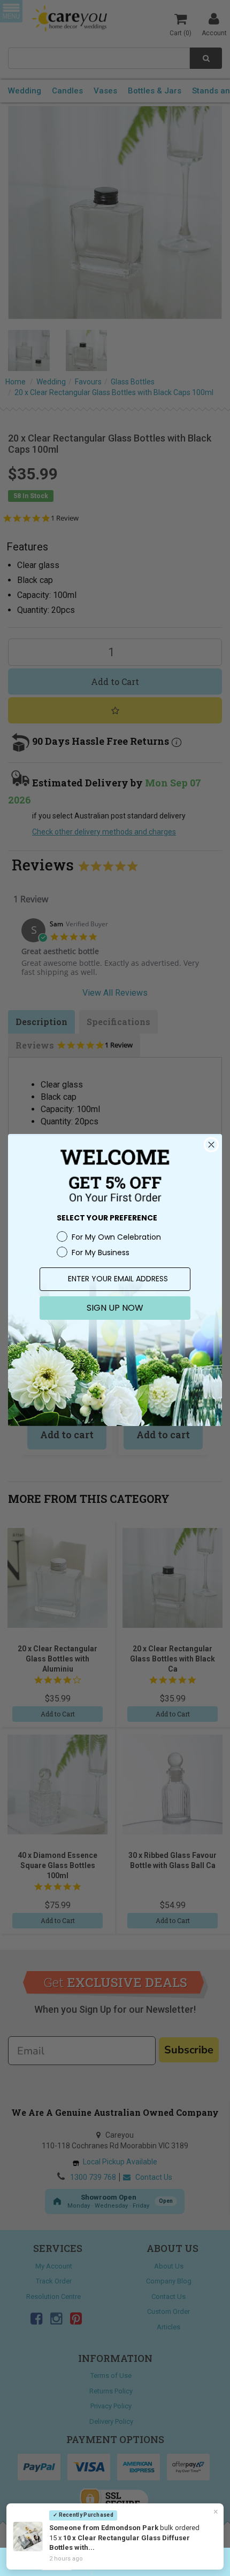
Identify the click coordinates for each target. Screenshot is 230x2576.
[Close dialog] (211, 1145)
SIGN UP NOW (115, 1308)
